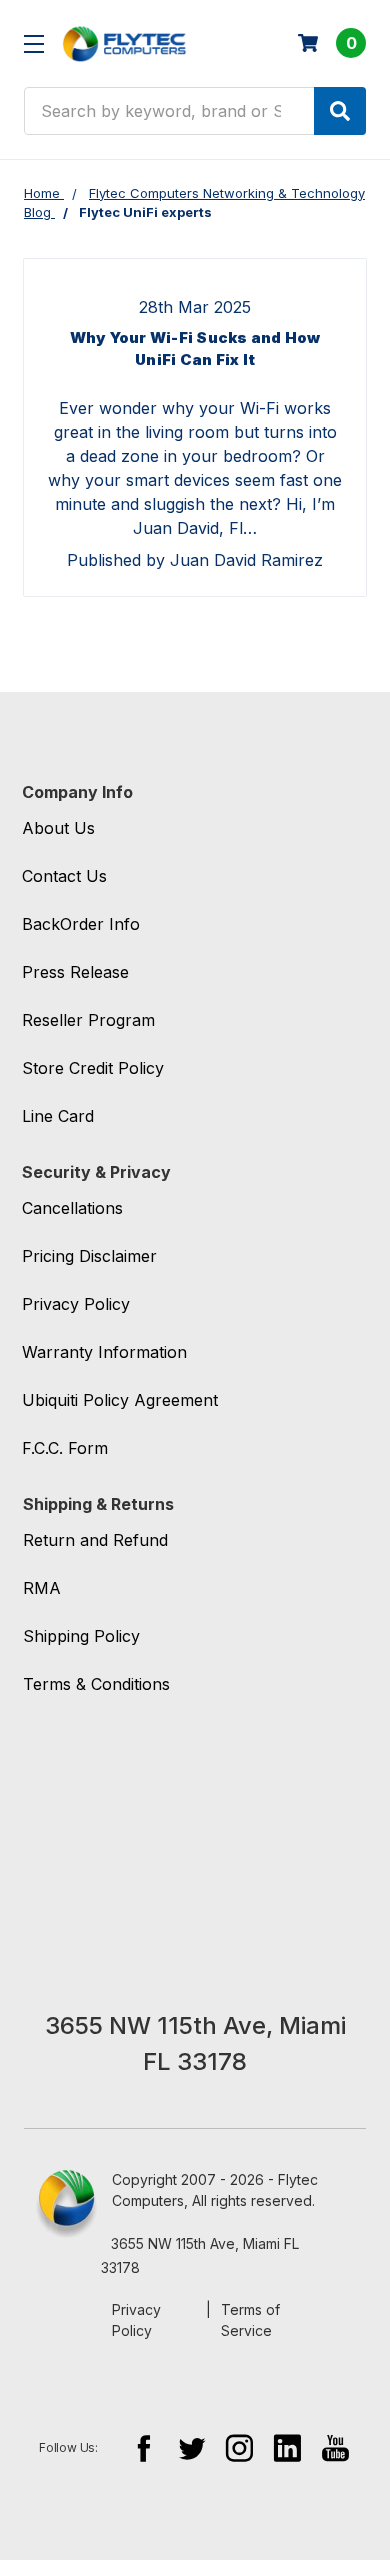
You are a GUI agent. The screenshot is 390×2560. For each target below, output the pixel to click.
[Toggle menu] (33, 43)
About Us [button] (58, 828)
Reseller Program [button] (88, 1020)
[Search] (340, 111)
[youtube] (335, 2447)
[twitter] (191, 2447)
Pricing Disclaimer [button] (89, 1256)
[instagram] (239, 2447)
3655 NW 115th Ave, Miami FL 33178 (200, 2255)
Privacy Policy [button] (76, 1304)
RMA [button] (42, 1588)
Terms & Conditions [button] (96, 1684)
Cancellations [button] (72, 1208)
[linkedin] (287, 2447)
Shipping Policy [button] (81, 1636)
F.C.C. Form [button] (65, 1448)
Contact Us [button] (64, 876)
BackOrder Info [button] (81, 924)
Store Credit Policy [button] (93, 1068)
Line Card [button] (58, 1116)
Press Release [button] (75, 972)
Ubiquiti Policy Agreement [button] (120, 1400)
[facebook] (143, 2447)
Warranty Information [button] (104, 1352)
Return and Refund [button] (95, 1540)
